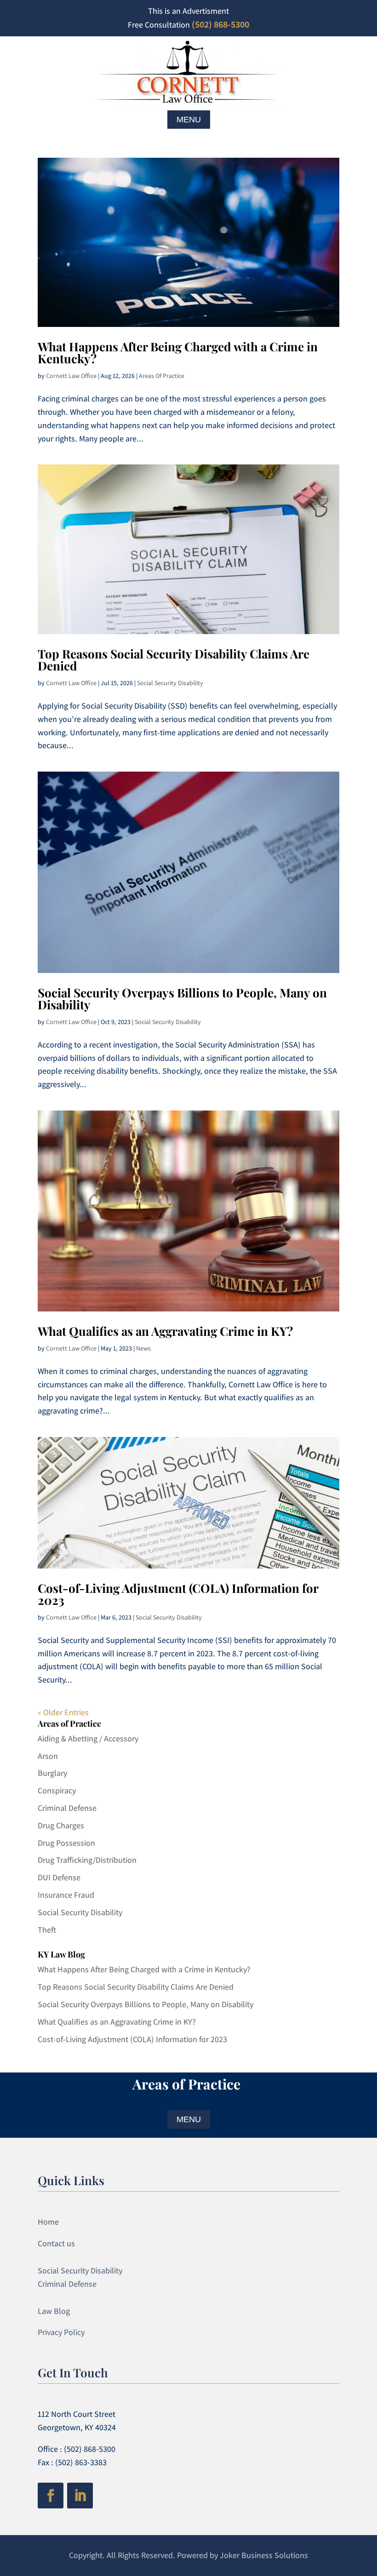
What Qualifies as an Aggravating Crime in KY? (165, 1331)
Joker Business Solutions (264, 2555)
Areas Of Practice (162, 376)
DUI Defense (59, 1877)
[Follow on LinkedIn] (80, 2496)
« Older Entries (63, 1712)
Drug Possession (66, 1843)
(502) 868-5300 (220, 24)
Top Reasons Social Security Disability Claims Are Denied (174, 660)
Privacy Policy (61, 2332)
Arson (48, 1756)
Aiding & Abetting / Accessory (88, 1738)
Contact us (56, 2243)
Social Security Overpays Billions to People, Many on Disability (182, 999)
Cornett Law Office (71, 376)
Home (48, 2222)
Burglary (52, 1773)
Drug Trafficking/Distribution (87, 1860)
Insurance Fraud (66, 1895)
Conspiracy (57, 1790)
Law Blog (54, 2311)
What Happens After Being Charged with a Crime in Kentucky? (178, 352)
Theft (47, 1930)
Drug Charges (61, 1825)
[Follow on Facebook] (51, 2496)
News (143, 1348)
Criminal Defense (67, 1808)
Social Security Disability (170, 683)
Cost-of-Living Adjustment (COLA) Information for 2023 (178, 1594)
